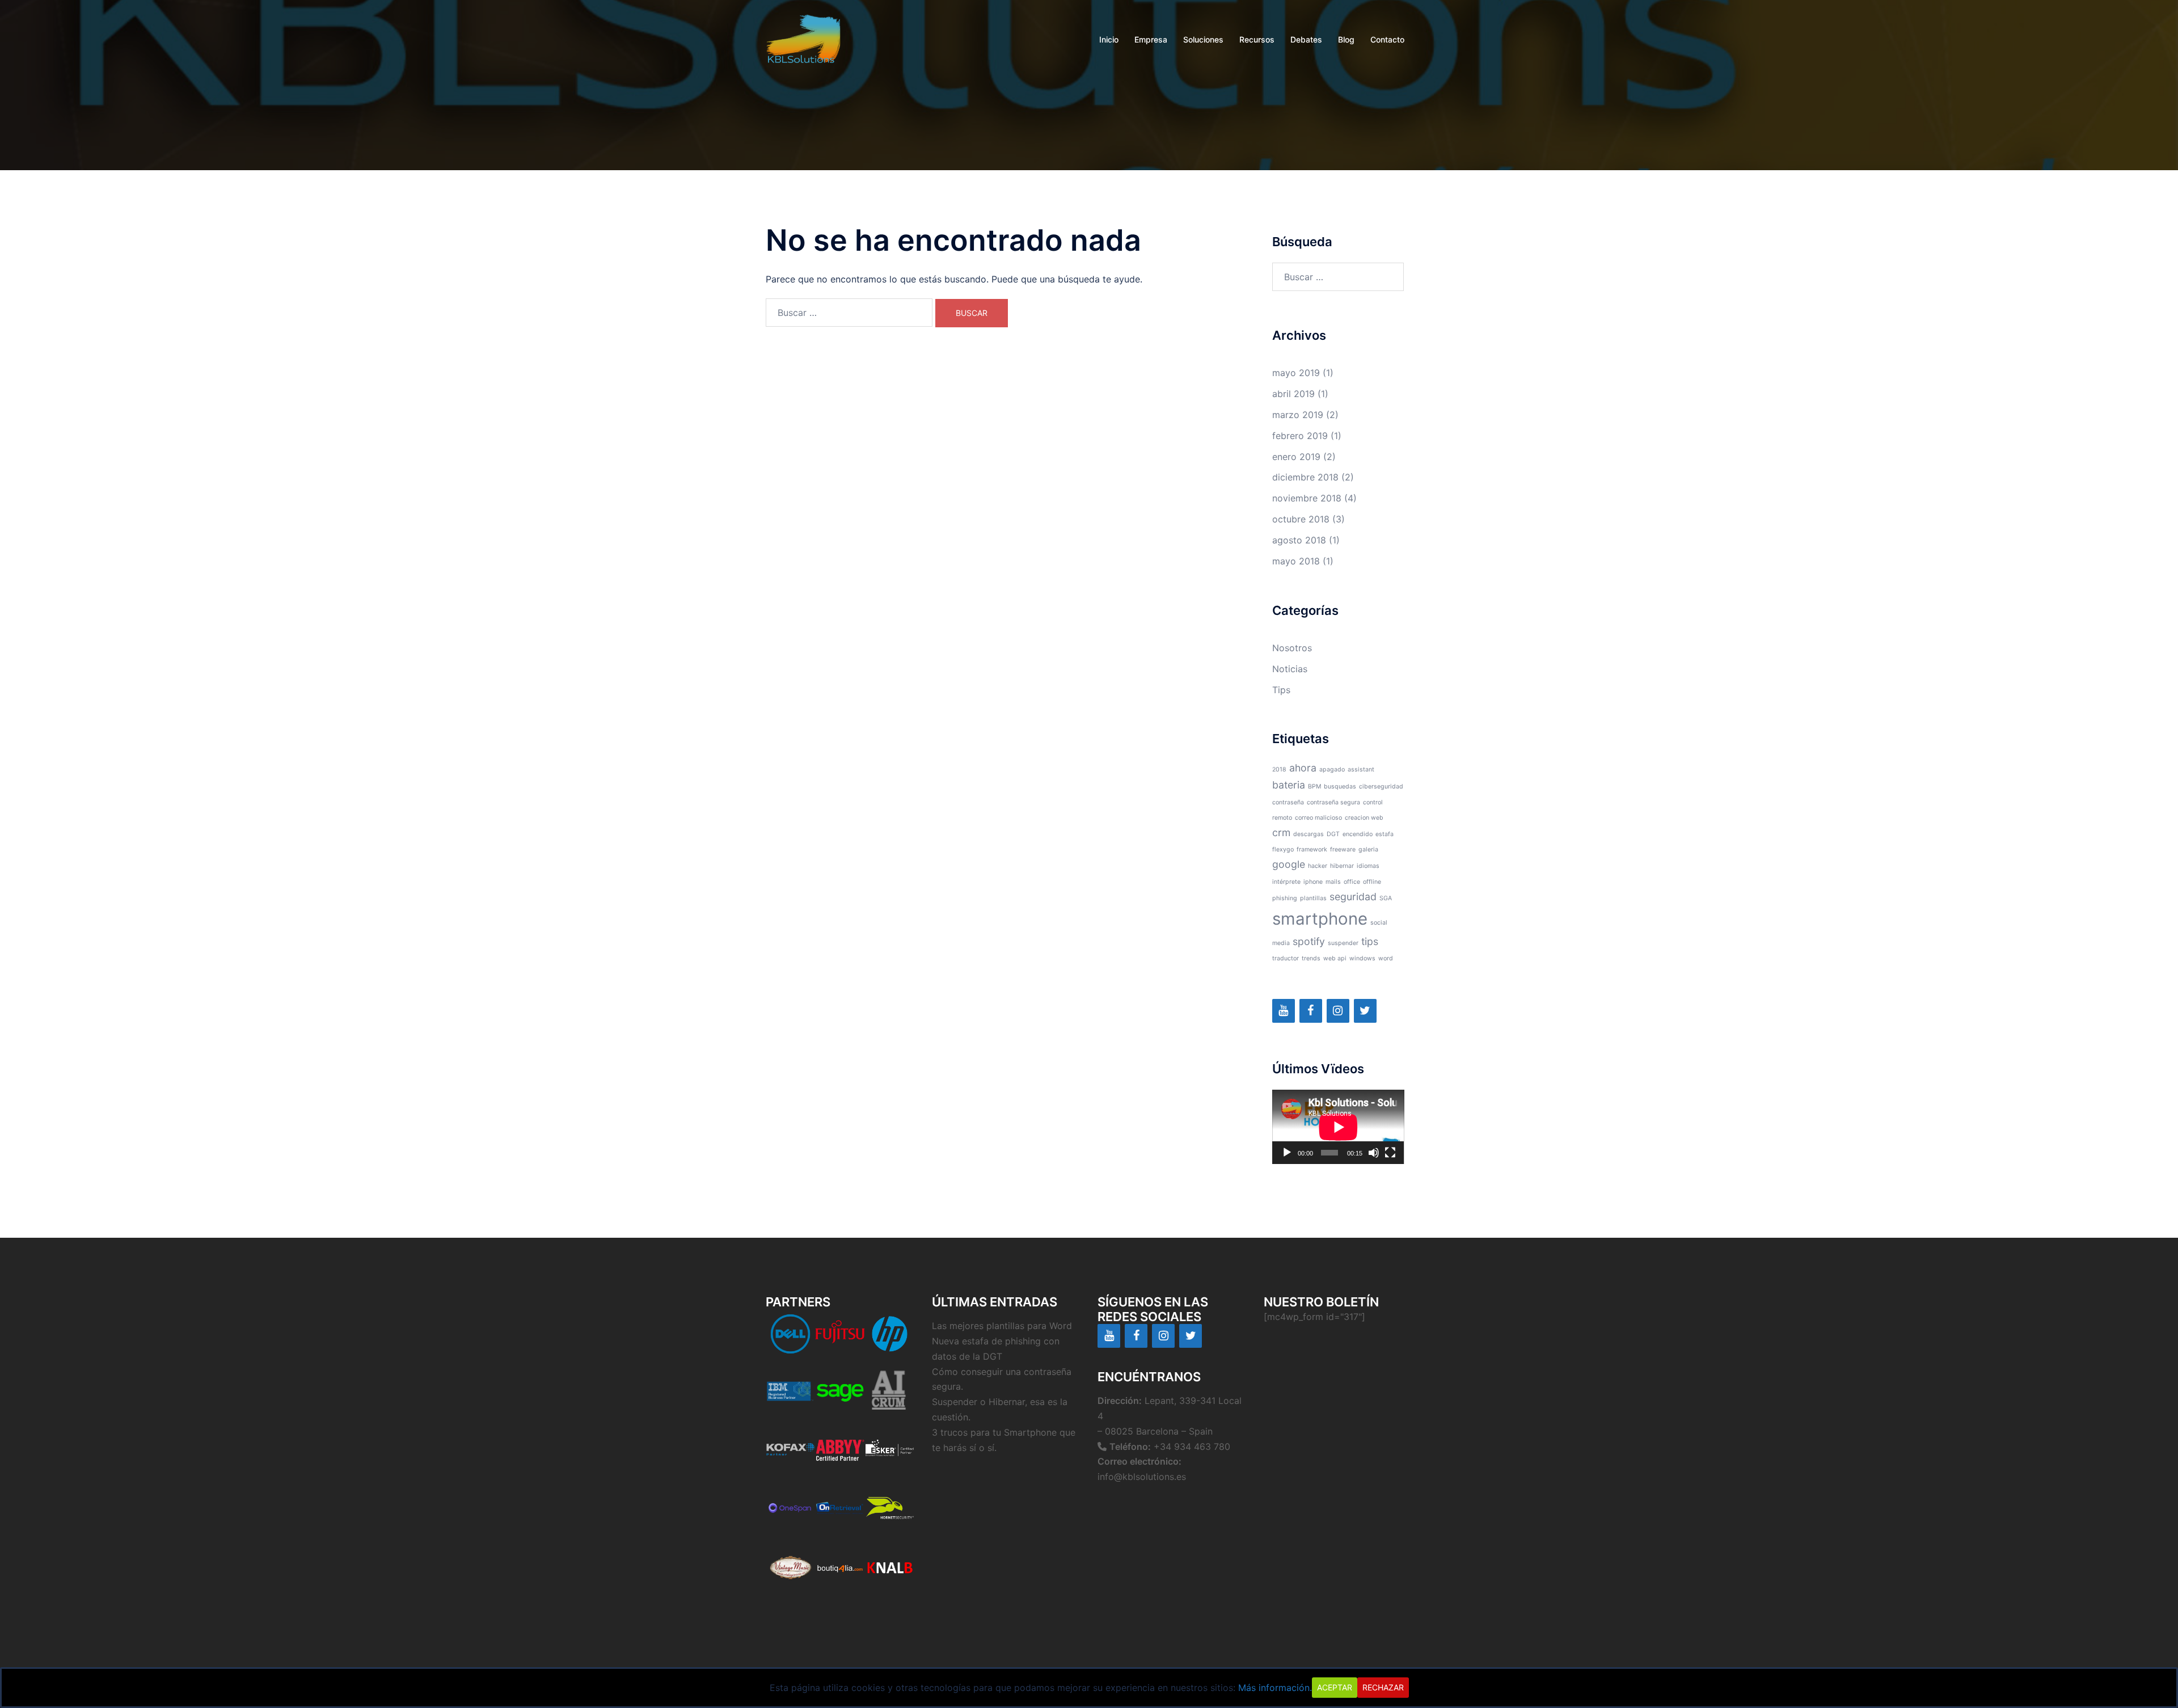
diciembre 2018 (1305, 477)
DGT (1333, 834)
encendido (1358, 834)
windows (1362, 958)
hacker (1318, 866)
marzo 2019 (1298, 415)
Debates (1306, 39)
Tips (1281, 690)
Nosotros (1292, 648)
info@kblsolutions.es (1142, 1477)
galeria (1368, 849)
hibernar (1342, 866)
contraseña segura (1333, 802)
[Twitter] (1365, 1011)
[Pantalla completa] (1390, 1153)
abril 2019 (1293, 394)
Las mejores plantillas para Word (1002, 1326)
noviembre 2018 (1307, 498)
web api (1335, 958)
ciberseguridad (1381, 786)
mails (1333, 882)
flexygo (1283, 849)
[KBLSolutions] (804, 39)
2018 (1279, 769)
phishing (1285, 898)
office (1352, 882)
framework (1312, 849)
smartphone (1320, 919)
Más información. (1275, 1688)
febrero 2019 (1300, 436)
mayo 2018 (1296, 561)
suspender (1343, 943)
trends (1311, 958)
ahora (1303, 768)
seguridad (1353, 897)
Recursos (1257, 39)
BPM (1314, 786)
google (1289, 864)
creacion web (1364, 818)
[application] (1338, 1127)
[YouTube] (1284, 1011)
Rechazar (1383, 1687)
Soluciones (1203, 39)
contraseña (1288, 802)
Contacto (1387, 39)
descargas (1309, 834)
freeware (1343, 849)
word (1386, 958)
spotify (1309, 941)
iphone (1313, 882)
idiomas (1368, 866)
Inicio (1109, 39)
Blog (1346, 39)
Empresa (1151, 39)
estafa (1385, 834)
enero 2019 (1296, 457)
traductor (1286, 958)
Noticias (1290, 669)
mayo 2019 (1296, 373)
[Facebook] (1311, 1011)
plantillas (1313, 898)
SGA (1386, 898)
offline (1372, 882)
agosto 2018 (1299, 540)
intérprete (1286, 882)
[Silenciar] (1374, 1153)
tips (1370, 941)
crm (1281, 832)
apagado (1332, 769)
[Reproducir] (1287, 1153)
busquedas (1340, 786)
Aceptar (1335, 1687)
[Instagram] (1338, 1011)
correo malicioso (1318, 818)
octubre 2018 (1301, 519)
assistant (1361, 769)
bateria (1289, 785)
